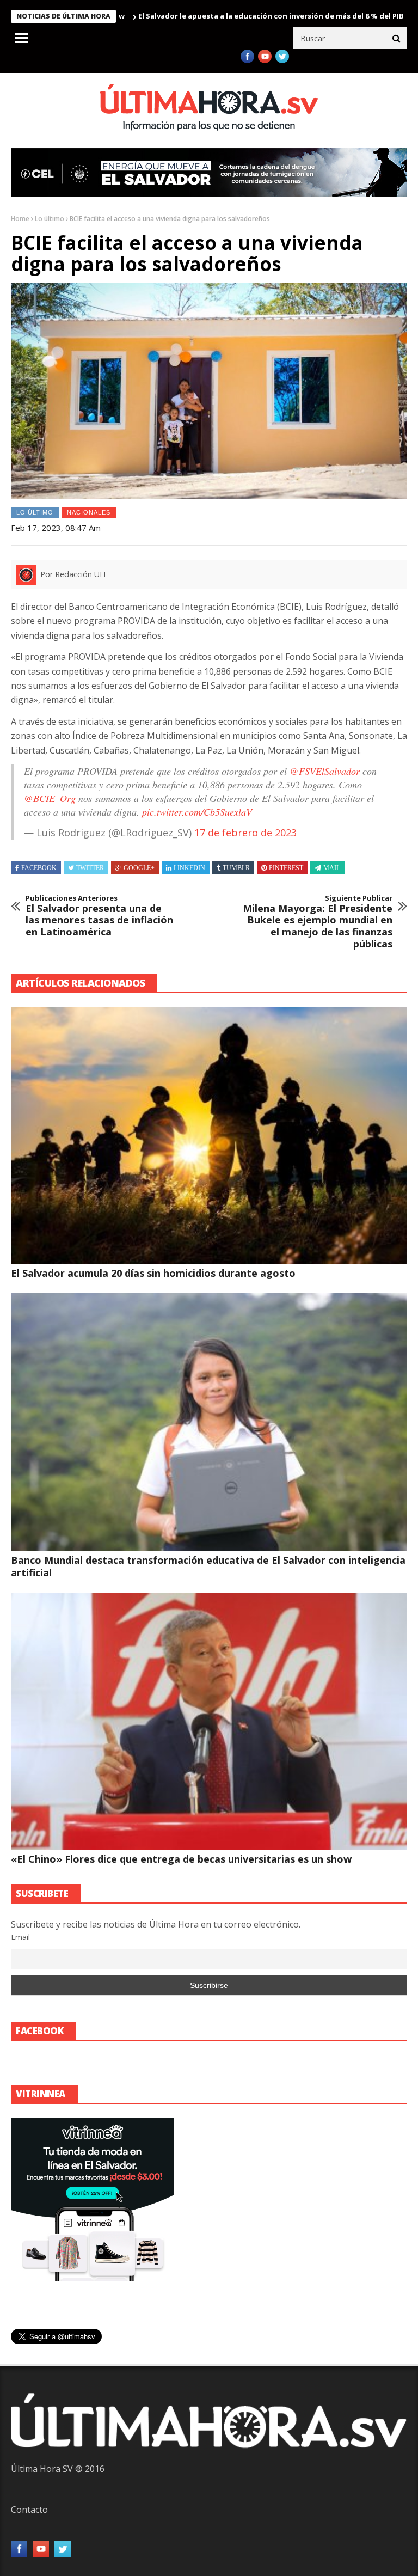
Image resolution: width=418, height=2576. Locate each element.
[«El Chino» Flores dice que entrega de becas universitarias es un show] (209, 1721)
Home (20, 219)
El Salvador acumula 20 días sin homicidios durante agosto (153, 1273)
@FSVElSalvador (325, 771)
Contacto (29, 2510)
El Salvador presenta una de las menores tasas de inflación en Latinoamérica (99, 916)
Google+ (139, 868)
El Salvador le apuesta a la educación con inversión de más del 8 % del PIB (218, 16)
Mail (332, 868)
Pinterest (286, 868)
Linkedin (189, 868)
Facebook (39, 868)
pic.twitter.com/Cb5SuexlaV (197, 812)
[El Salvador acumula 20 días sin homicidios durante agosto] (209, 1136)
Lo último (50, 219)
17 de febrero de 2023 (245, 833)
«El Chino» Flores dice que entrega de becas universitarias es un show (181, 1859)
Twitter (90, 868)
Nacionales (89, 512)
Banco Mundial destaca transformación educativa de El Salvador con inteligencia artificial (208, 1566)
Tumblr (236, 868)
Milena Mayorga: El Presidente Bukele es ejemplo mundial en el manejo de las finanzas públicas (318, 922)
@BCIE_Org (50, 798)
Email (20, 1937)
